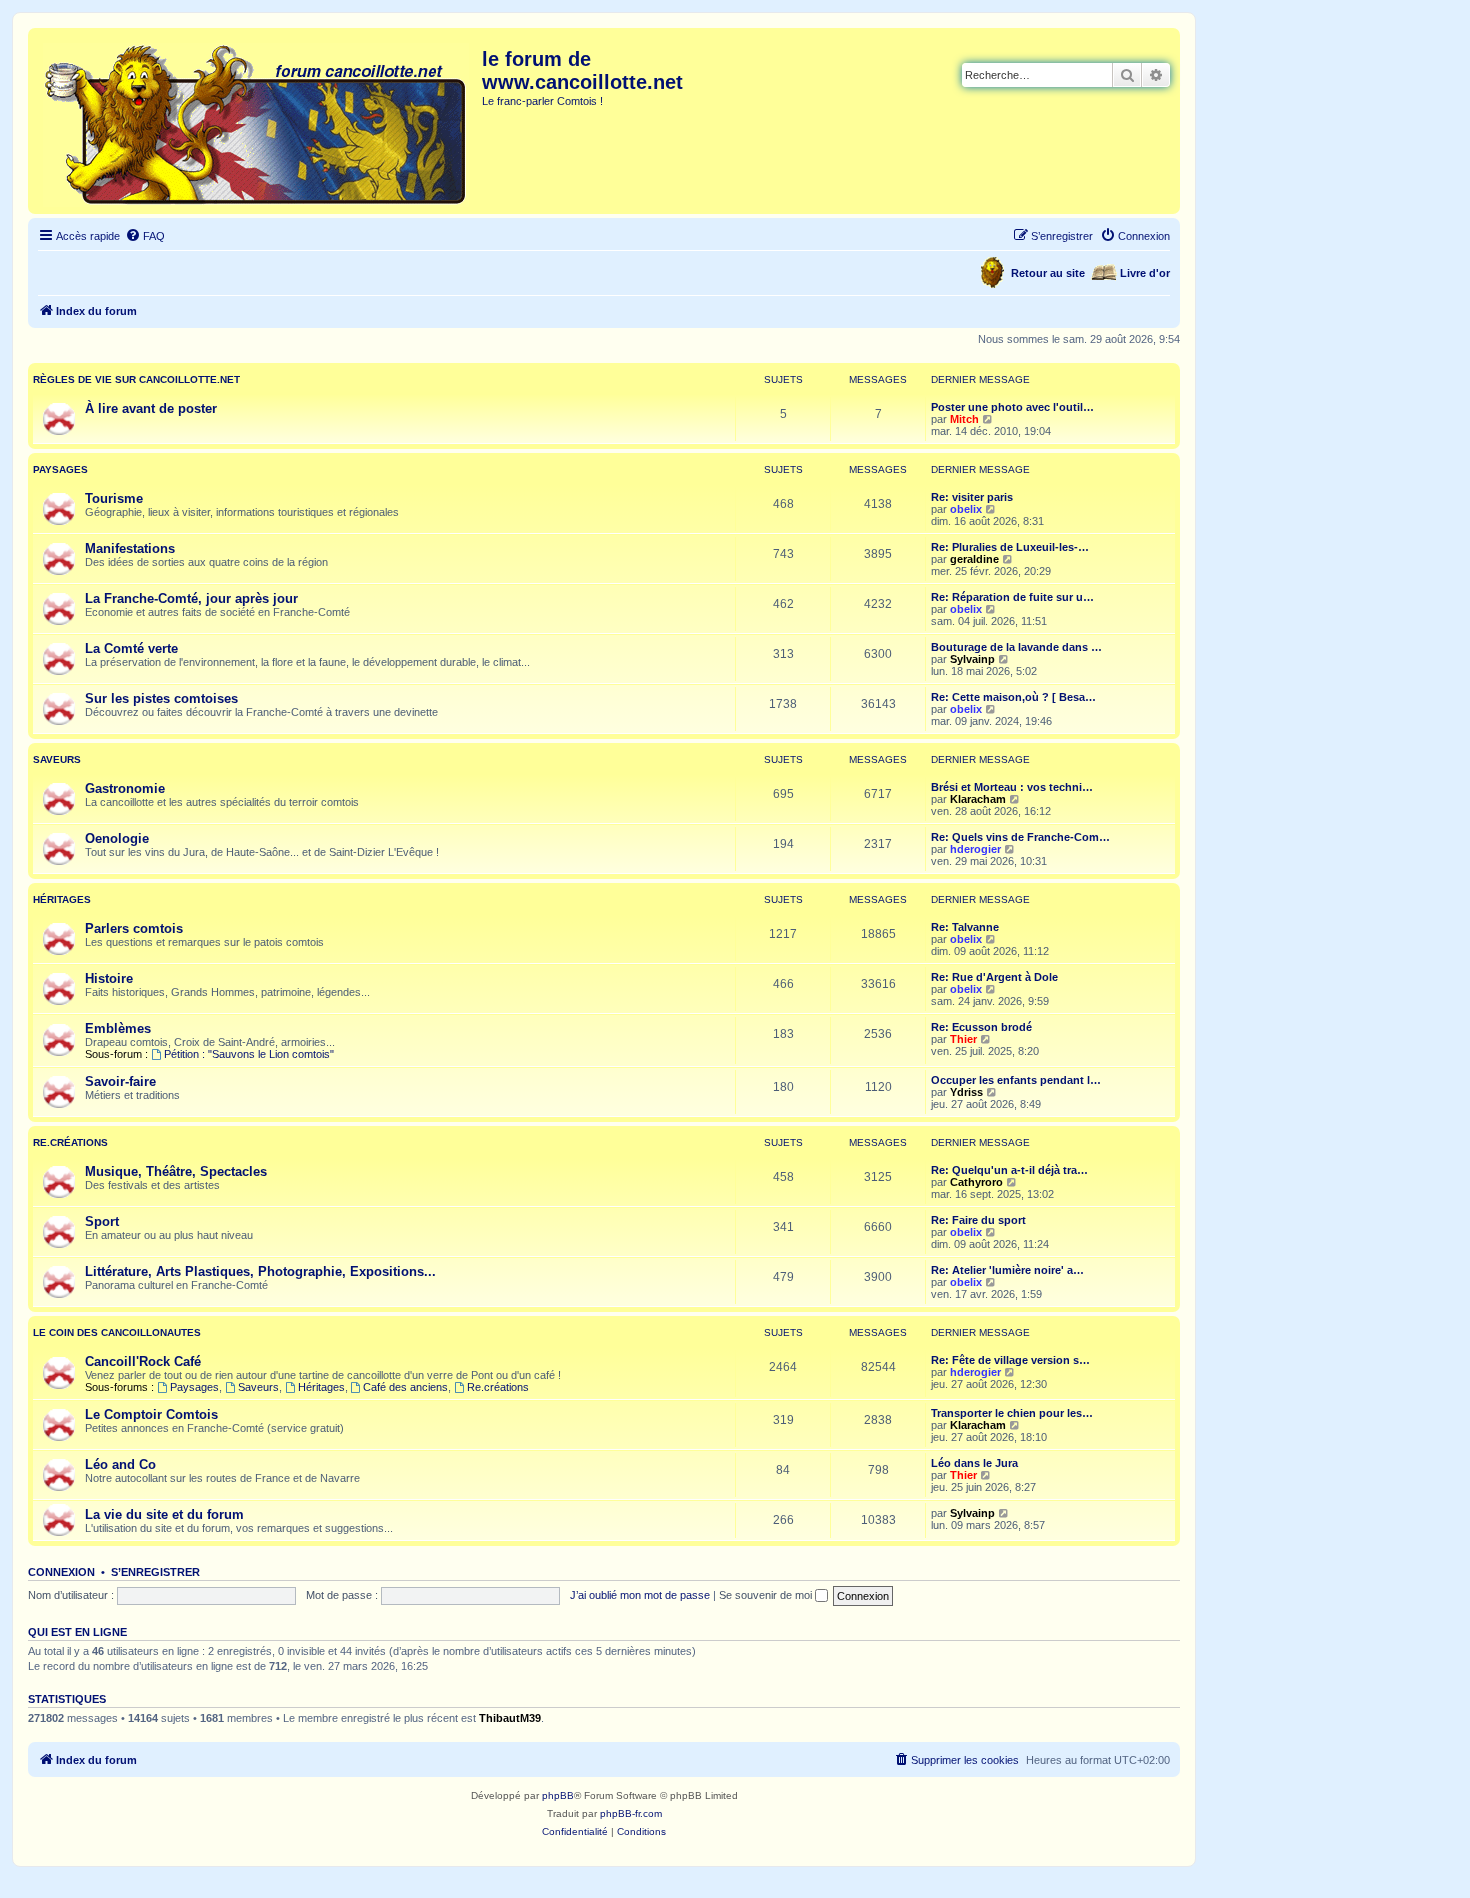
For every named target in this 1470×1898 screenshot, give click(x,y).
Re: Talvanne (965, 927)
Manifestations (130, 548)
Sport (102, 1221)
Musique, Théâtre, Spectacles (176, 1171)
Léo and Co (120, 1464)
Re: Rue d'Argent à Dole (994, 977)
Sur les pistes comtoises (161, 698)
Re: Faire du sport (978, 1220)
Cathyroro (976, 1182)
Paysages (60, 469)
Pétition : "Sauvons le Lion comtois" (249, 1054)
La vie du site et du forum (164, 1514)
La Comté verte (131, 648)
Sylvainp (972, 659)
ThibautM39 (510, 1718)
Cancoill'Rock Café (143, 1361)
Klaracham (978, 799)
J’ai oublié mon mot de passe (640, 1595)
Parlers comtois (134, 928)
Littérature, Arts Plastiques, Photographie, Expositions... (260, 1271)
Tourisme (114, 498)
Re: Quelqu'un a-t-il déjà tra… (1009, 1170)
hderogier (975, 849)
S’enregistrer (155, 1572)
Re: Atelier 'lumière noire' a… (1007, 1270)
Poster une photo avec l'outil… (1012, 407)
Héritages (62, 899)
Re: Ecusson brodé (981, 1027)
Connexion (61, 1572)
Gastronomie (125, 788)
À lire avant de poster (151, 408)
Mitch (964, 419)
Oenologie (117, 838)
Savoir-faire (120, 1081)
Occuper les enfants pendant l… (1016, 1080)
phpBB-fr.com (631, 1813)
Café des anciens (405, 1387)
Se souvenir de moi (767, 1595)
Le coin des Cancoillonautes (117, 1332)
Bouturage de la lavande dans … (1016, 647)
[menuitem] (145, 236)
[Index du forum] (257, 121)
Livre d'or (1145, 273)
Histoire (109, 978)
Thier (963, 1039)
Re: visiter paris (972, 497)
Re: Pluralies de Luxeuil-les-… (1010, 547)
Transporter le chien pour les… (1012, 1413)
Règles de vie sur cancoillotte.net (136, 379)
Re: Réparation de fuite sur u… (1012, 597)
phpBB (558, 1795)
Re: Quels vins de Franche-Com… (1020, 837)
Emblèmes (118, 1028)
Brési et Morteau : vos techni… (1012, 787)
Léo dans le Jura (974, 1463)
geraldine (974, 559)
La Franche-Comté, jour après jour (191, 598)
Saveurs (57, 759)
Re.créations (70, 1142)
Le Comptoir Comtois (151, 1414)
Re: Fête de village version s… (1010, 1360)
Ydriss (966, 1092)
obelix (966, 509)
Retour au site (1048, 273)
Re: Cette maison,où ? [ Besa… (1013, 697)
